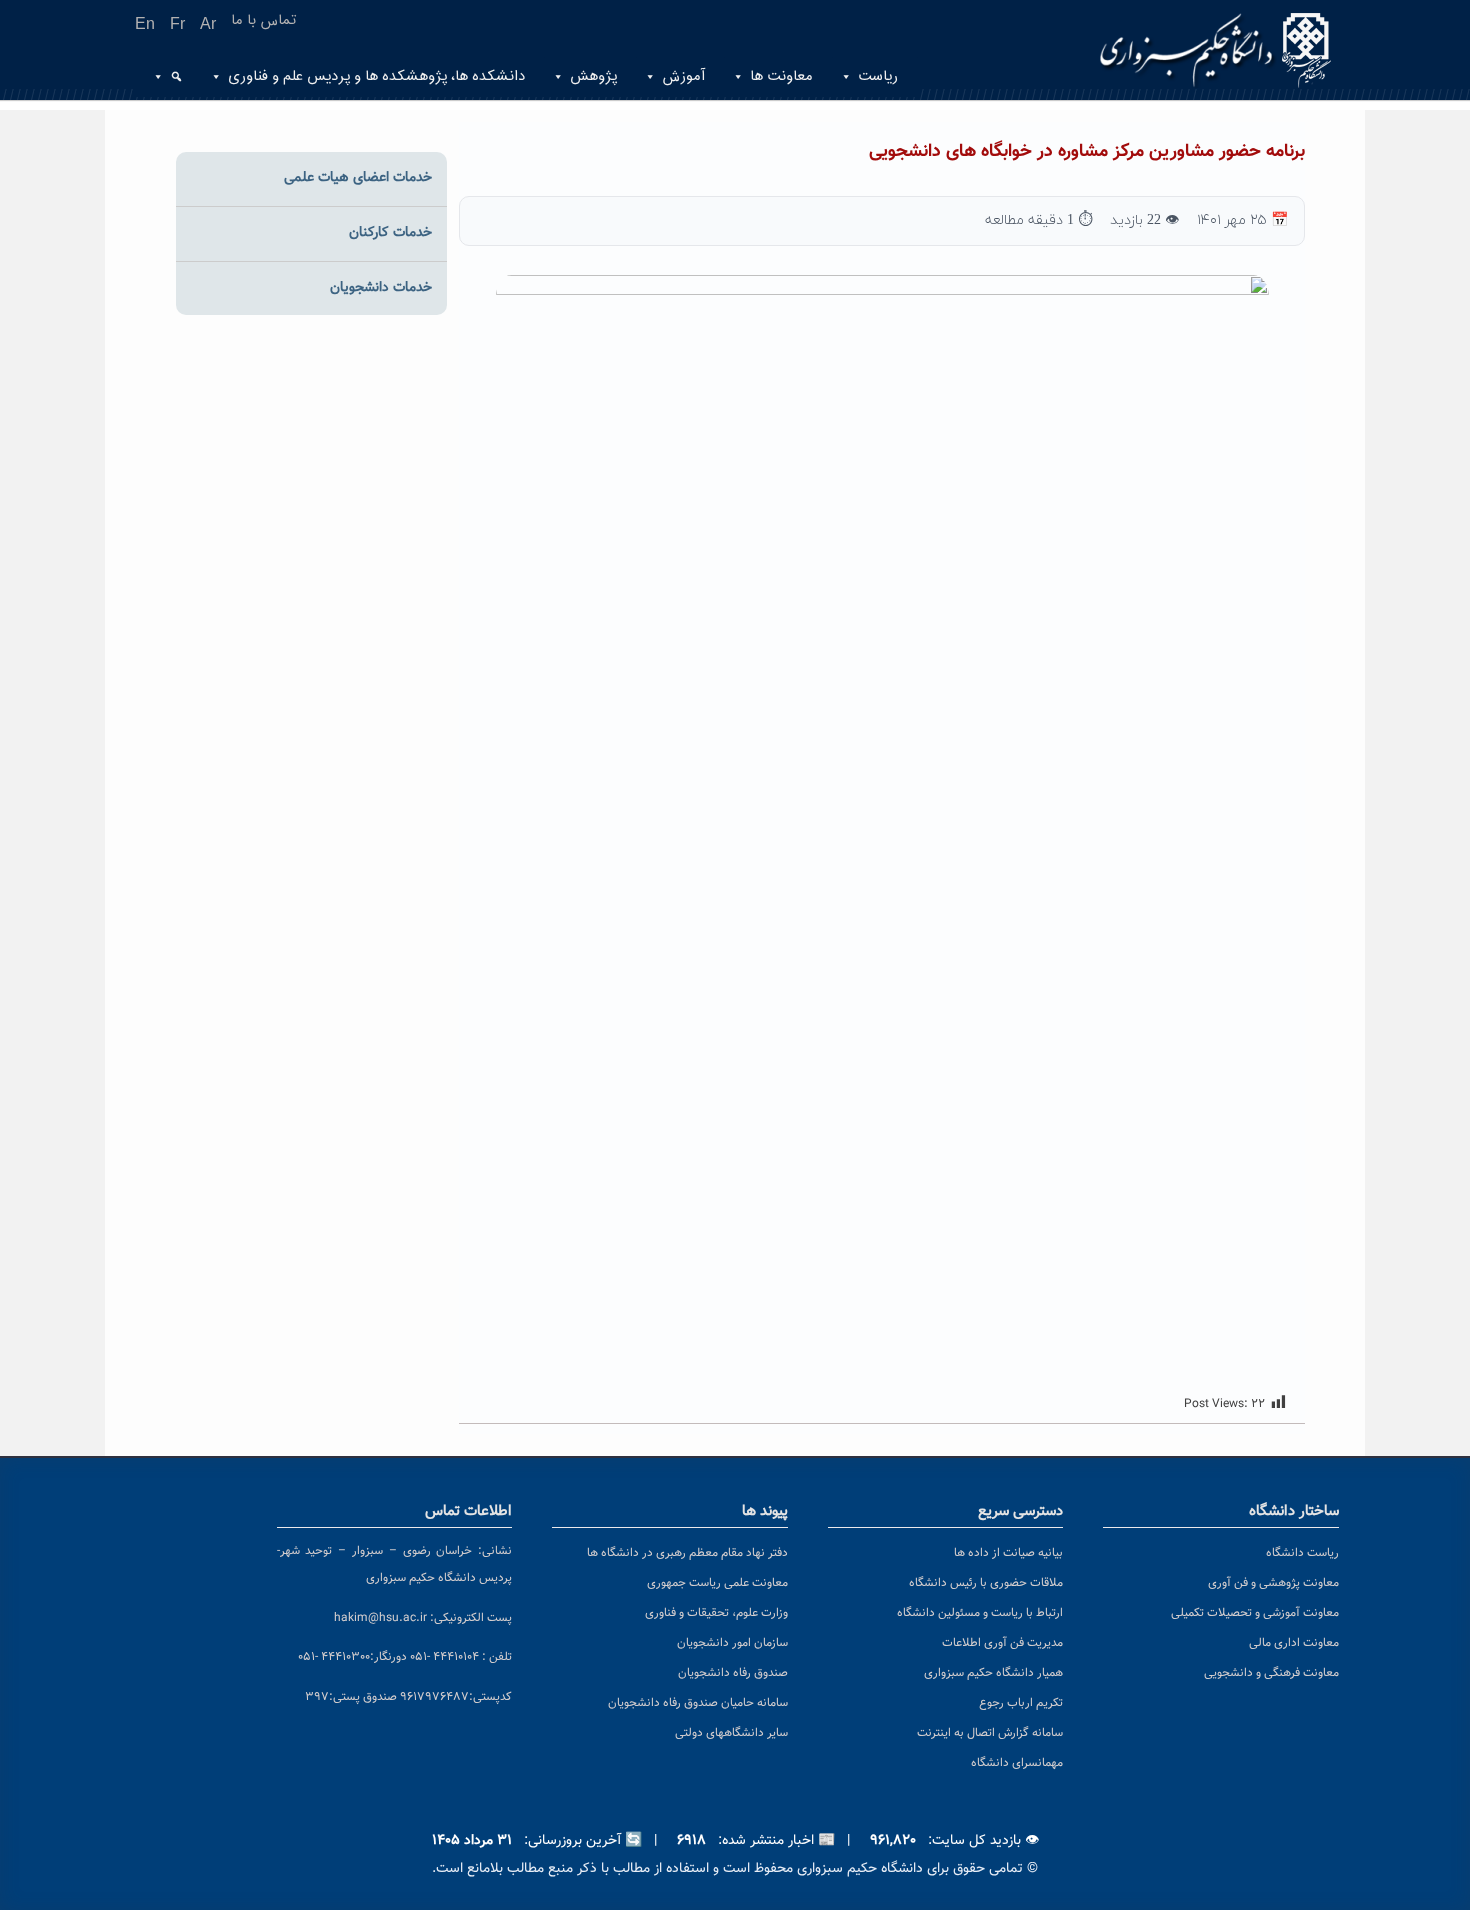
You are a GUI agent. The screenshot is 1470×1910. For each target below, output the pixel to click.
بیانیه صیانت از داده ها (1008, 1553)
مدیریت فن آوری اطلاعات (1002, 1643)
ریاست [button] (878, 76)
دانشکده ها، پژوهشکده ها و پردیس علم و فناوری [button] (376, 76)
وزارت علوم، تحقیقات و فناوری (716, 1613)
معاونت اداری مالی (1294, 1643)
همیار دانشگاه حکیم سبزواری (993, 1673)
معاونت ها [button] (781, 76)
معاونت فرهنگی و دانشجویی (1271, 1673)
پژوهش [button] (593, 76)
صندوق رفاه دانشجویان (733, 1673)
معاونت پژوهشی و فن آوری (1273, 1583)
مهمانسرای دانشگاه (1017, 1763)
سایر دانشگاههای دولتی (731, 1733)
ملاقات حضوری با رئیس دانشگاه (986, 1583)
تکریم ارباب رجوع (1021, 1703)
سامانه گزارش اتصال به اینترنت (990, 1733)
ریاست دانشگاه (1302, 1553)
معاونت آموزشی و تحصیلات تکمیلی (1255, 1613)
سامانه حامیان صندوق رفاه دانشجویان (698, 1703)
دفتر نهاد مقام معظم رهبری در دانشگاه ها (687, 1553)
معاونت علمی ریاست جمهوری (717, 1583)
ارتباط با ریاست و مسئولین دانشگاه (980, 1613)
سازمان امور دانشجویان (732, 1643)
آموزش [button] (683, 76)
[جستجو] (174, 77)
